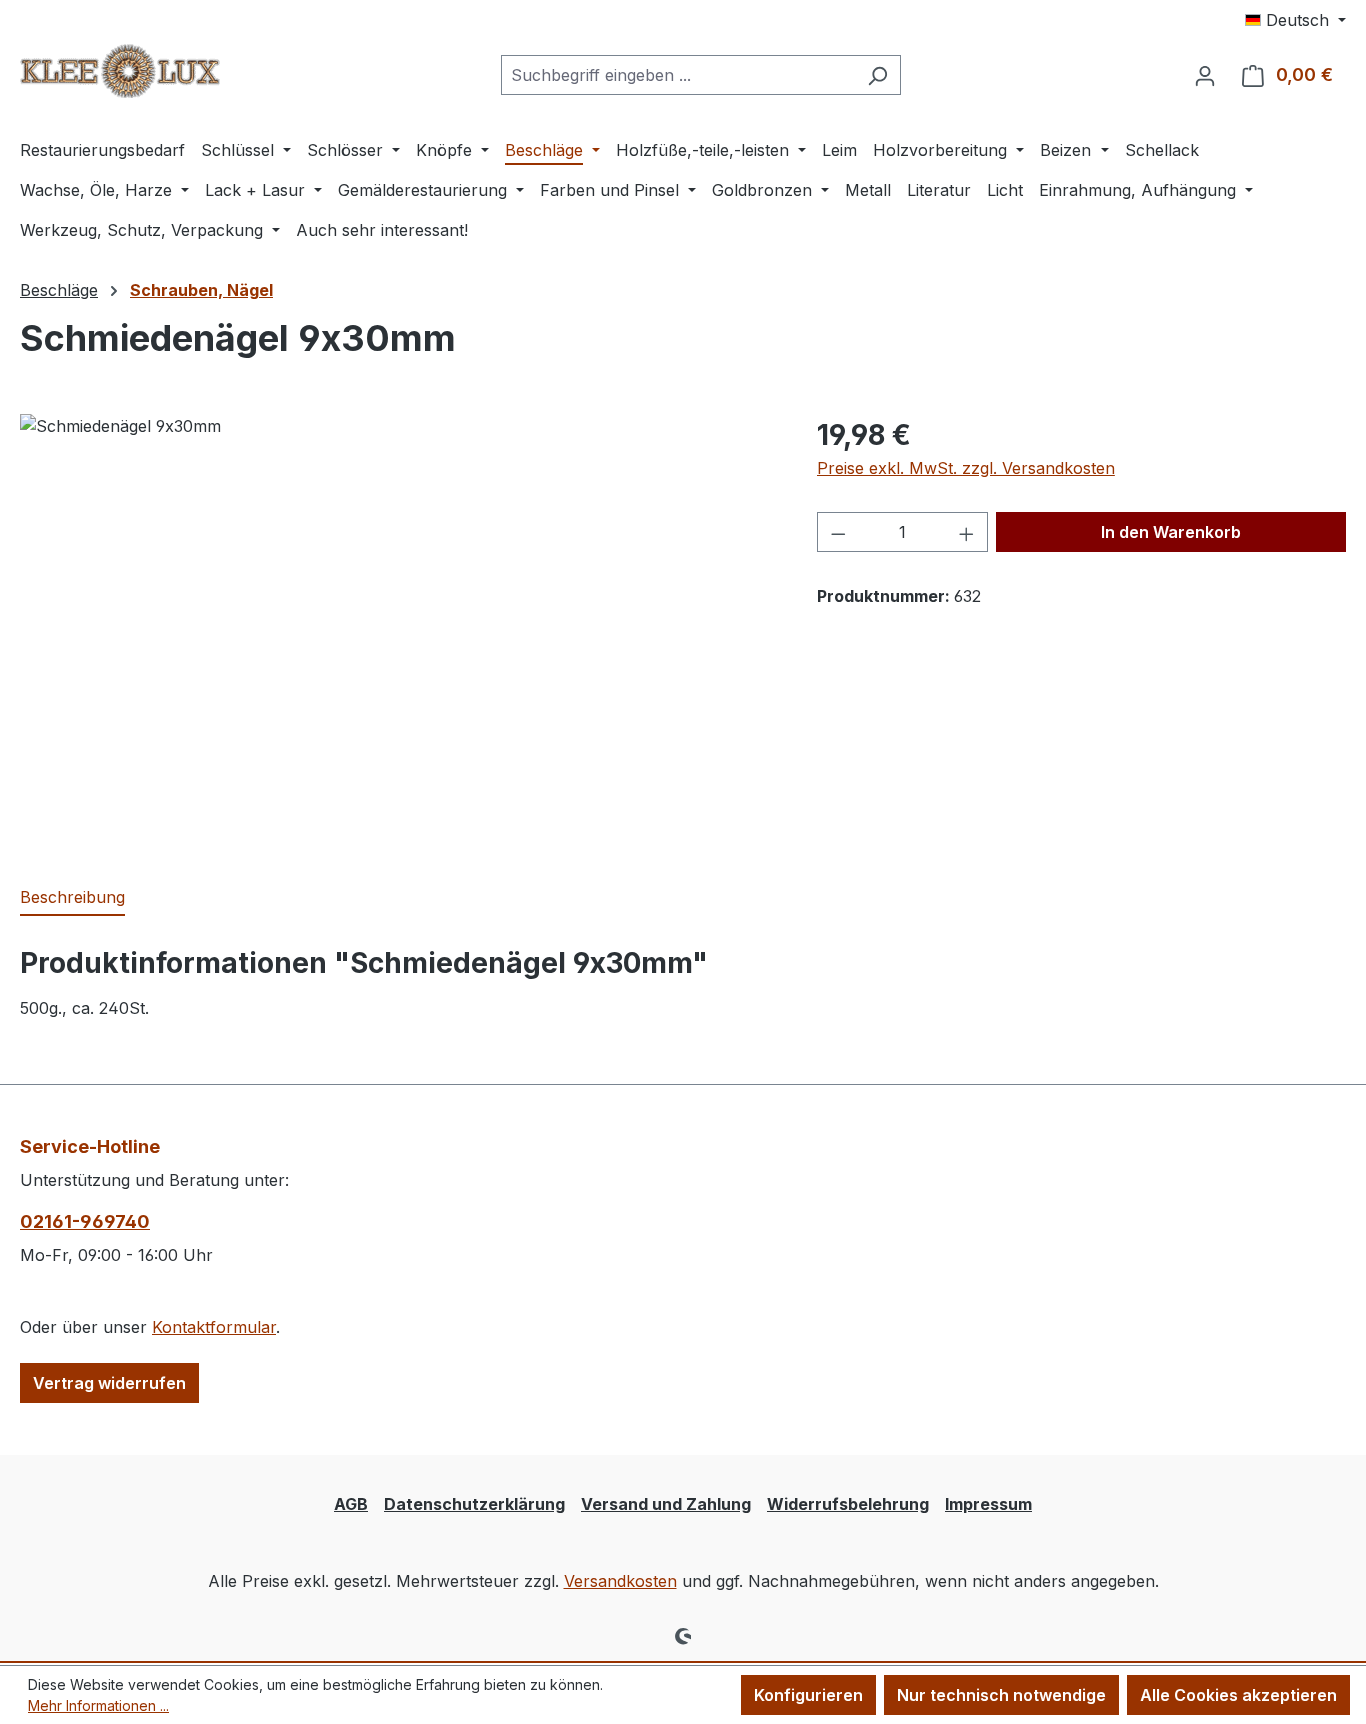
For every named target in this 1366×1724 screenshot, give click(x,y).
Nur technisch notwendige (1001, 1695)
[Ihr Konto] (1205, 75)
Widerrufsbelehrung (848, 1504)
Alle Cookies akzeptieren (1238, 1695)
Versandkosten (620, 1581)
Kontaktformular (214, 1327)
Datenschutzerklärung (474, 1504)
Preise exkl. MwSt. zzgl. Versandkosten (966, 468)
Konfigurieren (808, 1695)
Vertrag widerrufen (109, 1383)
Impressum (988, 1504)
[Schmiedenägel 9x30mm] (398, 629)
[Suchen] (877, 75)
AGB (351, 1504)
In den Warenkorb (1171, 532)
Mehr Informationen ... (98, 1705)
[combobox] (678, 75)
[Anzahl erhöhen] (967, 532)
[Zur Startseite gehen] (120, 71)
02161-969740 (85, 1221)
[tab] (72, 898)
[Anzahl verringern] (838, 532)
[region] (398, 629)
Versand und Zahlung (666, 1504)
